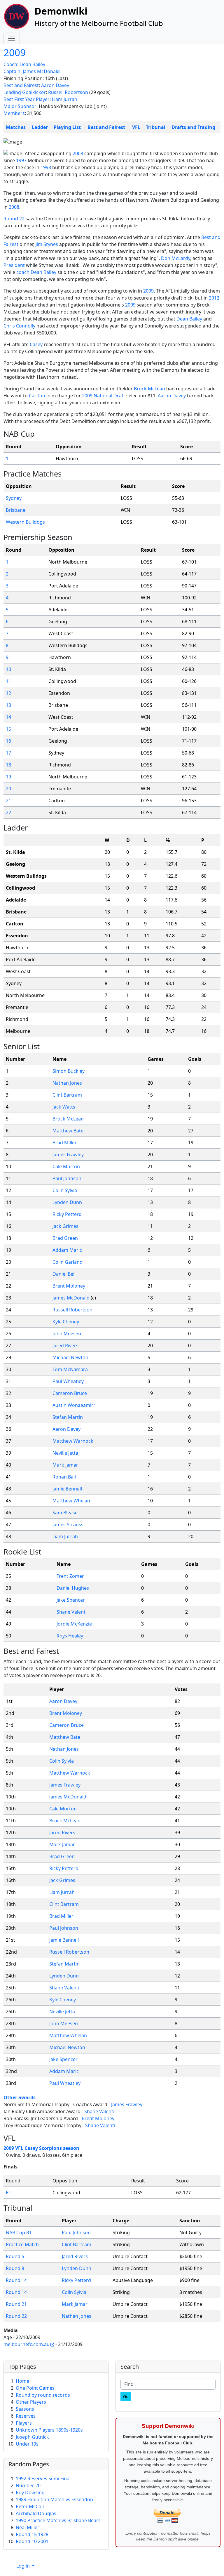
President (14, 265)
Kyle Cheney (66, 1322)
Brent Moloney (69, 1286)
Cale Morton (66, 1166)
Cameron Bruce (70, 1393)
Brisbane (16, 510)
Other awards (20, 2097)
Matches (16, 127)
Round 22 (14, 219)
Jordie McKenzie (74, 1624)
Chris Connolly (19, 326)
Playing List (67, 127)
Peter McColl (30, 2506)
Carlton (37, 396)
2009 (15, 52)
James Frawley (68, 1155)
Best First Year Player (27, 99)
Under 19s (27, 2444)
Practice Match (22, 2244)
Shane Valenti (72, 1612)
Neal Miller (28, 2527)
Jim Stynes (47, 244)
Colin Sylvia (65, 1190)
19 (8, 777)
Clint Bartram (67, 1095)
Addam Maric (67, 1250)
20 (8, 789)
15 (8, 729)
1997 (21, 160)
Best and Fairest (21, 85)
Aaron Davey (55, 85)
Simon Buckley (69, 1071)
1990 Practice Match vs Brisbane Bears (58, 2520)
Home (22, 2381)
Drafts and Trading (193, 127)
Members (14, 113)
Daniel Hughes (73, 1588)
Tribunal (156, 127)
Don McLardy (176, 258)
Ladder (40, 127)
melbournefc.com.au (27, 2344)
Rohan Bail (64, 1477)
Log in (24, 2566)
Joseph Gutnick (32, 2437)
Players (24, 2423)
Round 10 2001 (32, 2541)
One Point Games (35, 2388)
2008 (78, 153)
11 (8, 681)
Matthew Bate (68, 1131)
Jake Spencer (71, 1600)
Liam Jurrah (65, 99)
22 (8, 812)
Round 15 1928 (32, 2534)
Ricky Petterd (67, 1214)
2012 (214, 298)
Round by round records (43, 2395)
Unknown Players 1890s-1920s (49, 2430)
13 (8, 705)
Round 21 (16, 2304)
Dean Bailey (32, 64)
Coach (10, 64)
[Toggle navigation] (12, 38)
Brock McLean (149, 389)
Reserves (26, 2416)
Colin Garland (68, 1262)
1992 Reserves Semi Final (43, 2478)
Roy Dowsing (30, 2492)
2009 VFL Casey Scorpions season (41, 2148)
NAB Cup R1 (19, 2232)
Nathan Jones (67, 1083)
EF (8, 2193)
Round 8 (15, 2268)
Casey (36, 344)
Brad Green (65, 1238)
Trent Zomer (70, 1576)
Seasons (25, 2409)
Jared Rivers (65, 1345)
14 (8, 717)
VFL (136, 127)
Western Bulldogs (25, 522)
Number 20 (28, 2485)
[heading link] (39, 434)
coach (23, 272)
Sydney (14, 498)
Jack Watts (64, 1107)
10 (8, 669)
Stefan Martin (68, 1417)
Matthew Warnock (73, 1441)
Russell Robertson (68, 92)
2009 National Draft (104, 396)
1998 (46, 167)
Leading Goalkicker (25, 92)
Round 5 (15, 2256)
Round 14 (16, 2280)
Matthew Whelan (71, 1501)
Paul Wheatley (68, 1381)
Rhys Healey (70, 1636)
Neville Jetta (65, 1453)
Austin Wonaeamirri (75, 1405)
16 (8, 741)
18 (8, 765)
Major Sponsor (20, 106)
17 (8, 753)
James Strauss (68, 1525)
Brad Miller (65, 1143)
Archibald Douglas (36, 2513)
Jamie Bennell (67, 1489)
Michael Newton (70, 1357)
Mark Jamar (65, 1465)
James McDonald (41, 71)
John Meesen (67, 1334)
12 (8, 693)
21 (8, 801)
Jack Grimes (65, 1226)
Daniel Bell (64, 1274)
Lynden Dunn (67, 1202)
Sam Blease (65, 1513)
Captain (12, 71)
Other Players (31, 2402)
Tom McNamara (70, 1369)
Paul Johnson (67, 1178)
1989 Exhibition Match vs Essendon (54, 2499)
